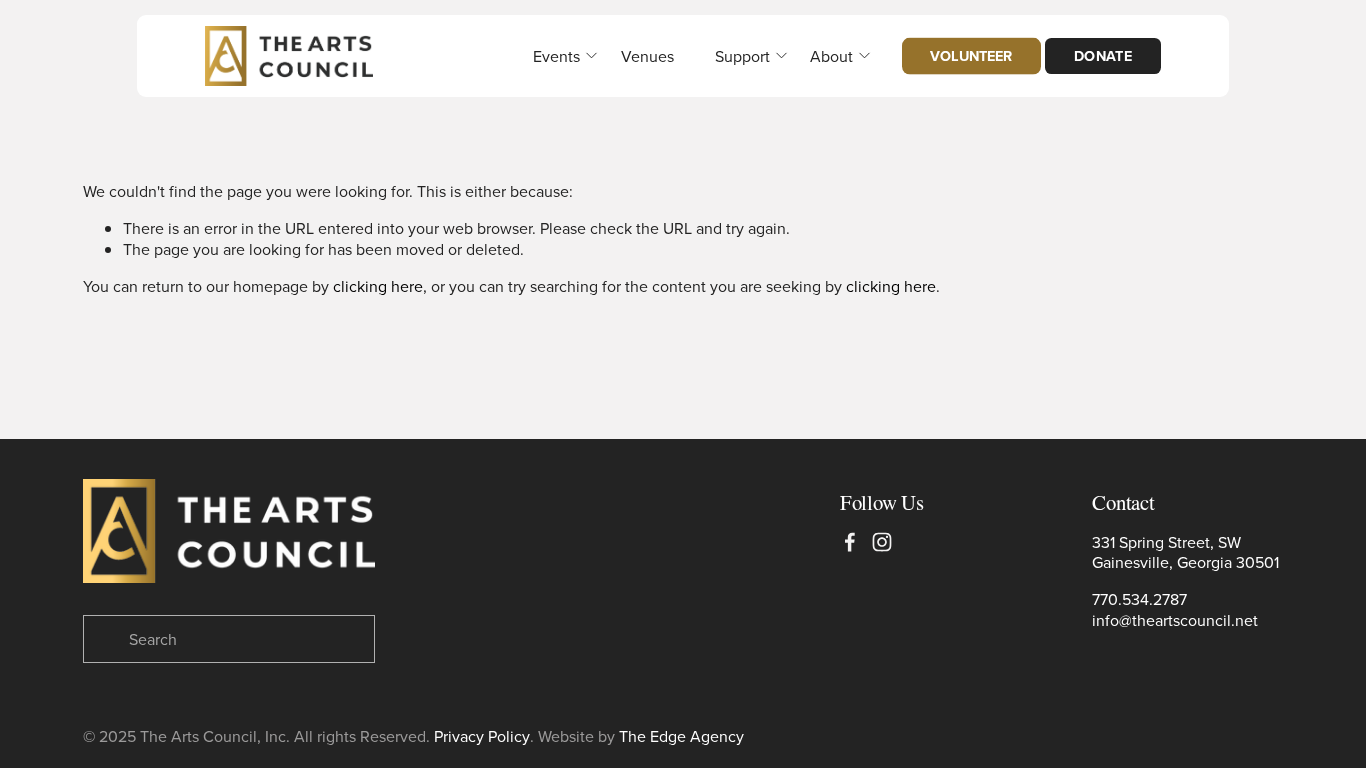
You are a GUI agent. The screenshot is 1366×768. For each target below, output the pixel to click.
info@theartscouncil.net (1175, 620)
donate (1103, 56)
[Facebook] (850, 542)
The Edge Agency (681, 736)
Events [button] (556, 56)
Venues (647, 56)
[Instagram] (882, 542)
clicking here (378, 286)
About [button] (831, 56)
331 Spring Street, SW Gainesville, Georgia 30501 (1185, 553)
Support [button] (742, 56)
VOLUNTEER (971, 55)
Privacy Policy (482, 736)
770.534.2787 (1139, 599)
